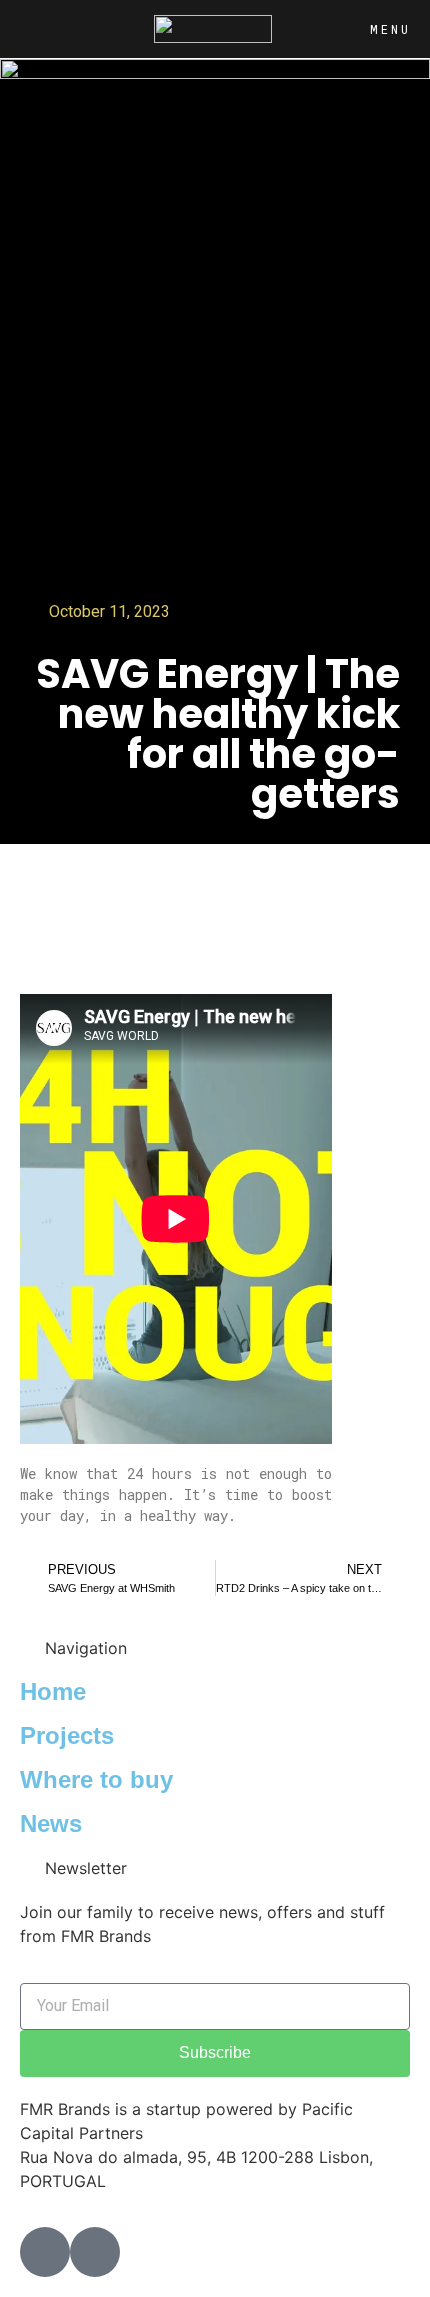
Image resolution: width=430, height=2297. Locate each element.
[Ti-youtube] (45, 2252)
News (51, 1823)
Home (53, 1691)
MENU (390, 29)
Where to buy (96, 1779)
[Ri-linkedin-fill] (95, 2252)
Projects (67, 1735)
